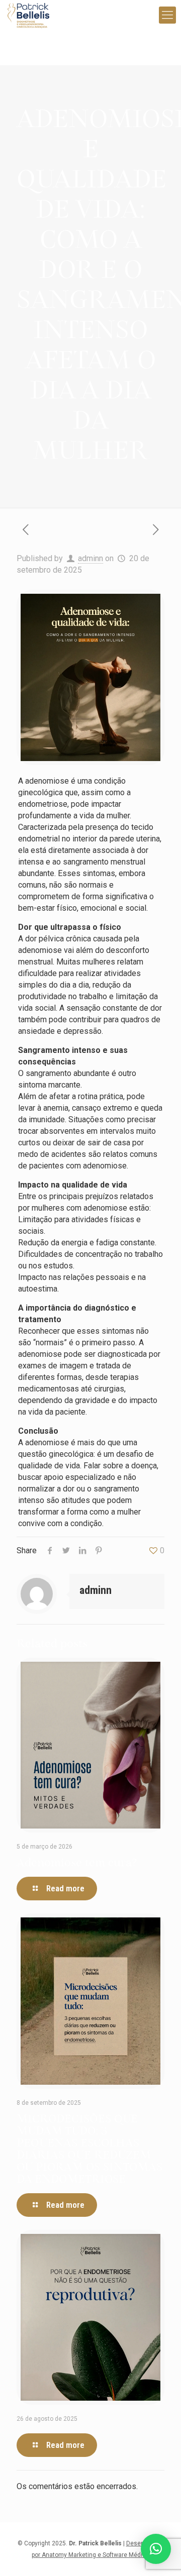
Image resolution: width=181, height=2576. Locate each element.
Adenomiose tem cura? (77, 1863)
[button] (156, 2549)
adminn (90, 558)
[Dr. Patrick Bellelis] (28, 15)
